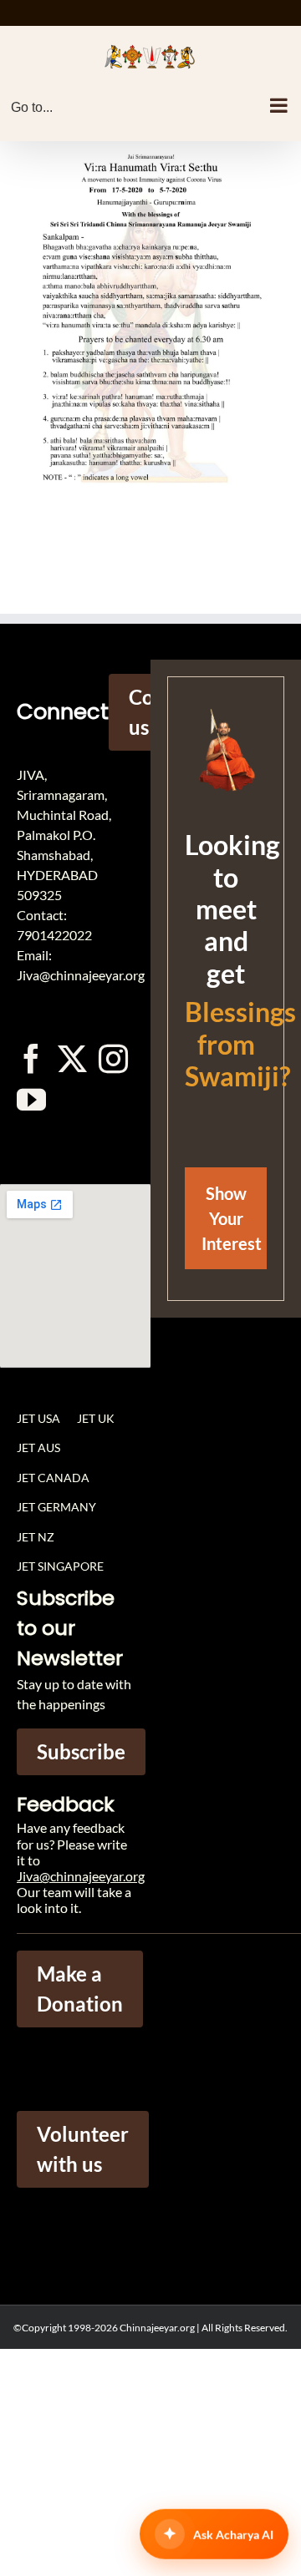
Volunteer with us (83, 2149)
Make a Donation (80, 1989)
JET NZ (36, 1537)
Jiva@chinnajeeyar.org (81, 1876)
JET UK (96, 1418)
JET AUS (38, 1447)
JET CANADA (53, 1478)
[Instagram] (113, 1058)
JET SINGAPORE (60, 1566)
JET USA (38, 1418)
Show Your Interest (232, 1218)
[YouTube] (31, 1099)
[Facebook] (31, 1058)
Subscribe (81, 1751)
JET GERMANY (56, 1507)
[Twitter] (72, 1058)
